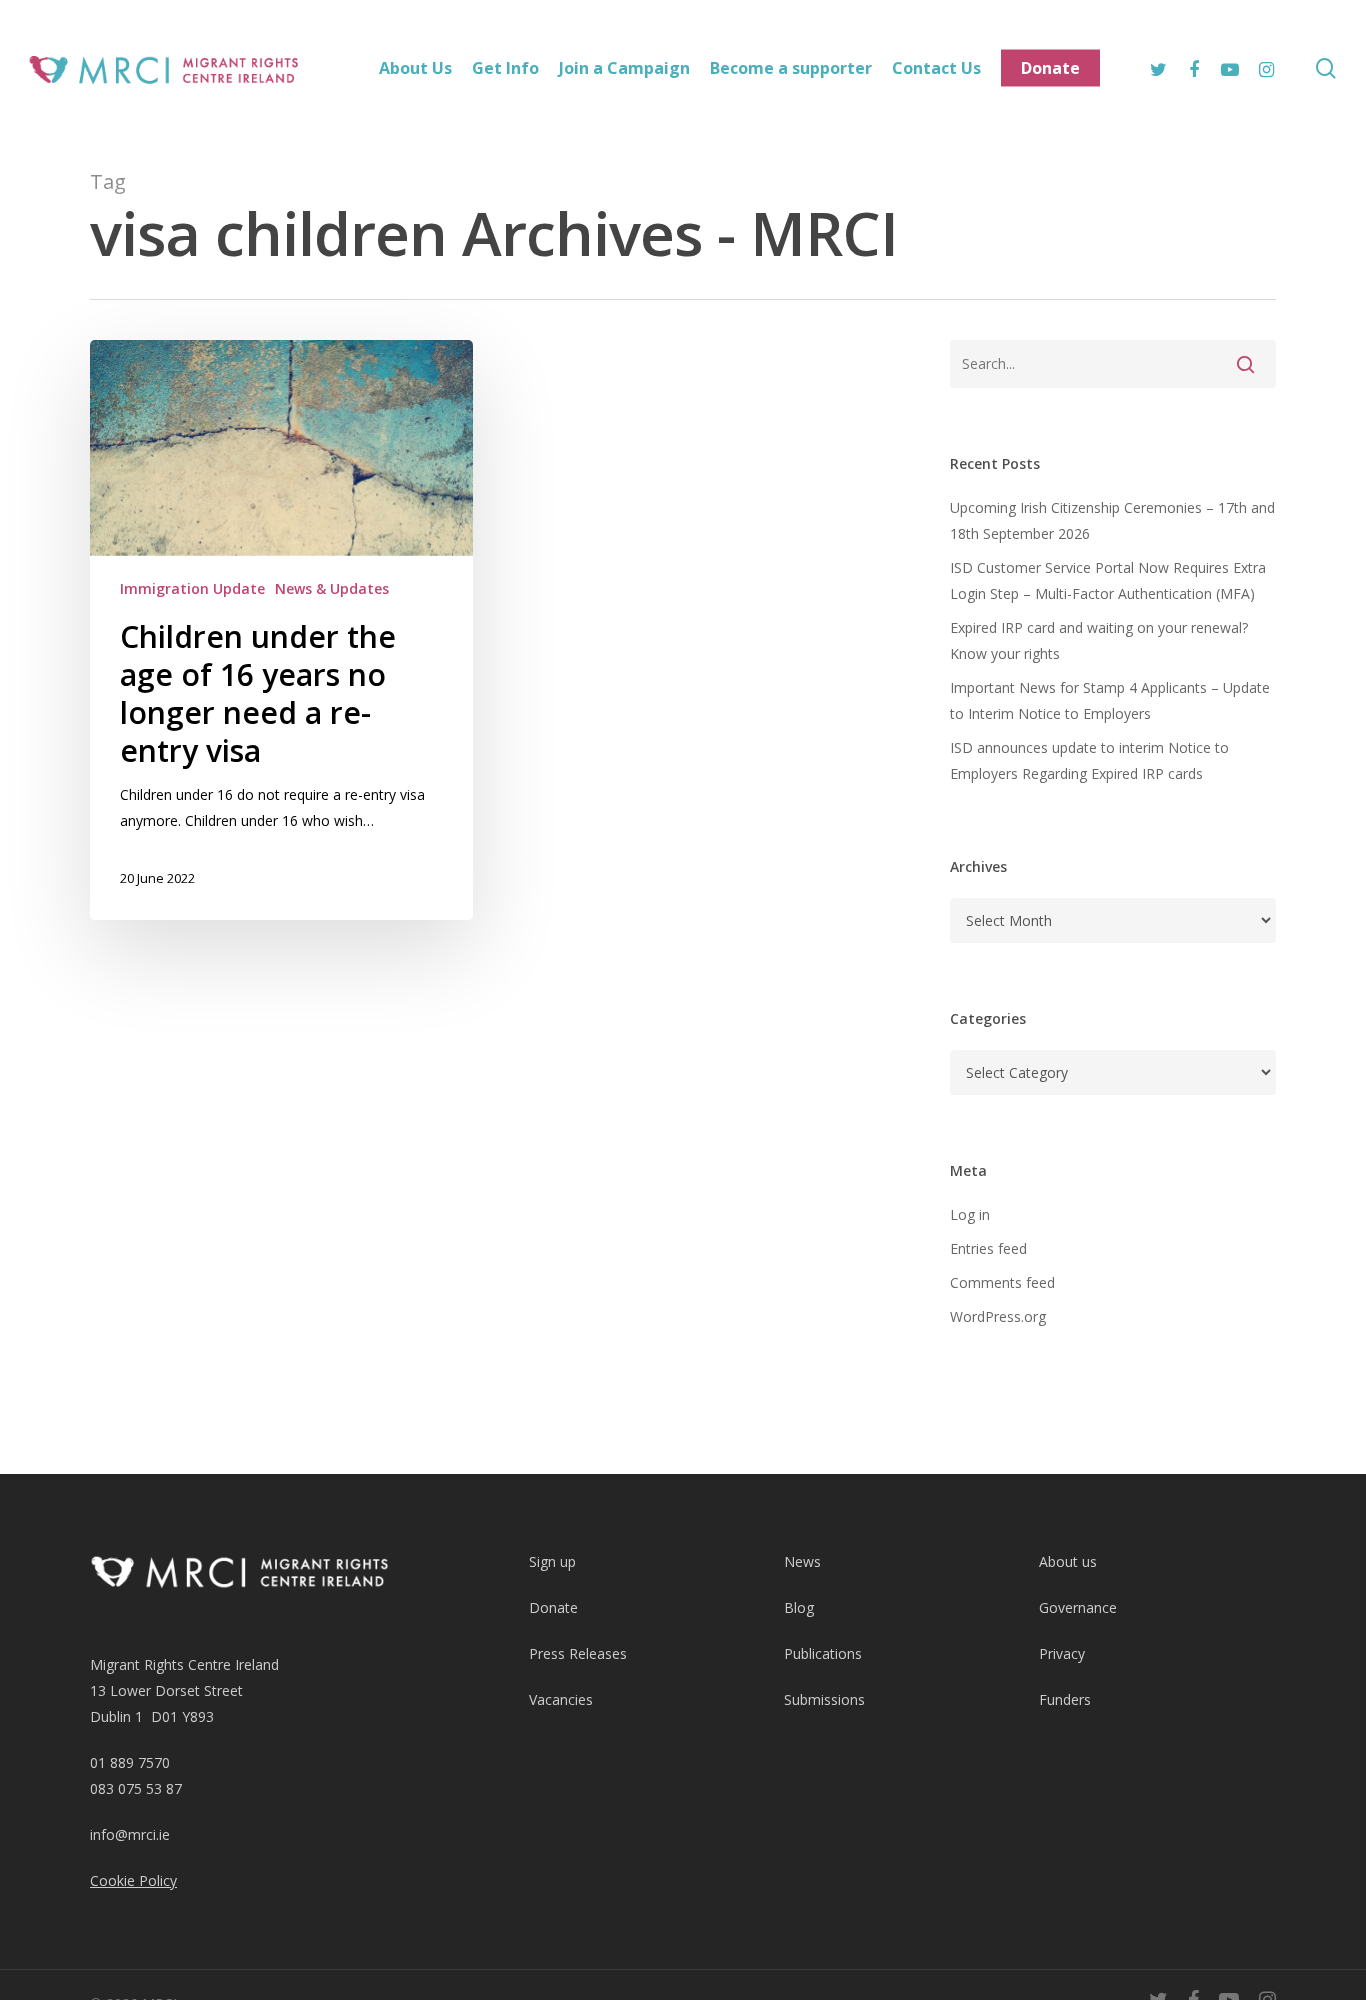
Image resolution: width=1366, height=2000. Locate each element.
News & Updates (332, 588)
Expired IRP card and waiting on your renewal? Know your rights (1099, 640)
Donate (553, 1607)
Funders (1065, 1699)
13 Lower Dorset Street (166, 1690)
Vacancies (561, 1699)
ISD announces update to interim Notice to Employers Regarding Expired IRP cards (1089, 760)
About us (1068, 1561)
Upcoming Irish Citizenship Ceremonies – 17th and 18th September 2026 (1112, 520)
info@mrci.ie (130, 1834)
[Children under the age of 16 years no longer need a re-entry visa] (281, 630)
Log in (970, 1214)
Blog (799, 1607)
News (802, 1561)
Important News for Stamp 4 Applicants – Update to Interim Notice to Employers (1110, 700)
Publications (823, 1653)
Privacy (1062, 1653)
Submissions (824, 1699)
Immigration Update (192, 588)
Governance (1078, 1607)
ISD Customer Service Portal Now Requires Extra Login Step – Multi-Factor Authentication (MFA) (1108, 580)
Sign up (552, 1561)
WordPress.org (998, 1316)
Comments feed (1002, 1282)
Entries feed (988, 1248)
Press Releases (578, 1653)
